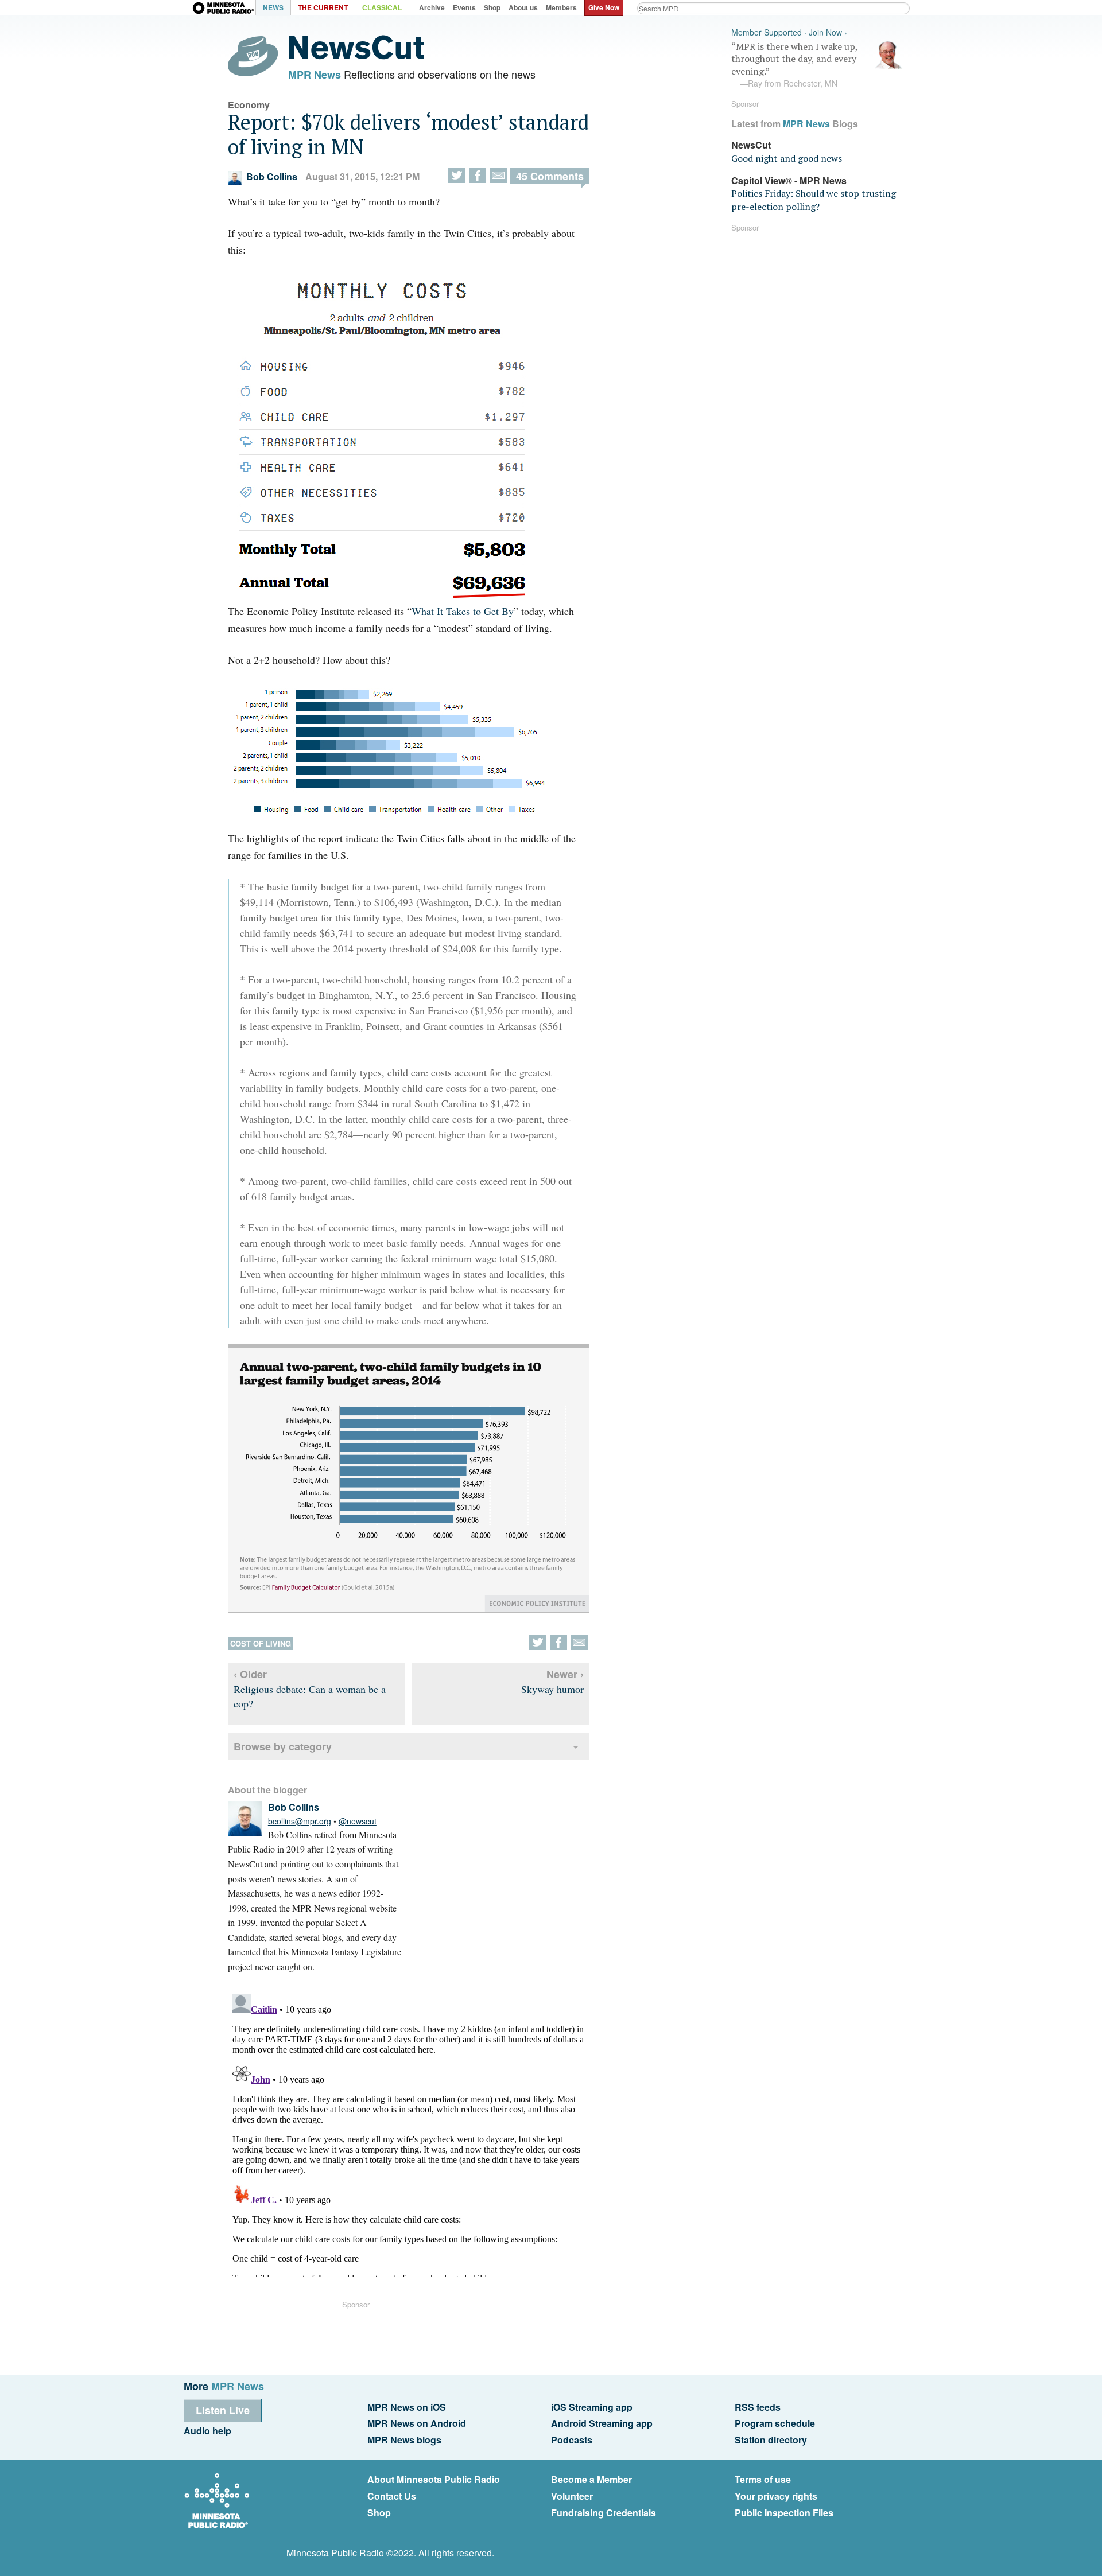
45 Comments (550, 176)
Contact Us (392, 2496)
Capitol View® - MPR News (789, 180)
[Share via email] (498, 176)
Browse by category (283, 1746)
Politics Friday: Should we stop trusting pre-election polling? (814, 200)
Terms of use (763, 2479)
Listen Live (223, 2410)
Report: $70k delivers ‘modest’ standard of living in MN (408, 134)
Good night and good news (787, 158)
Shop (379, 2513)
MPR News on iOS (407, 2407)
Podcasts (572, 2440)
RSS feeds (758, 2407)
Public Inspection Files (784, 2513)
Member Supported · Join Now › (789, 32)
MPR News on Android (417, 2423)
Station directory (771, 2440)
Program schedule (775, 2423)
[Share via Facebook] (478, 176)
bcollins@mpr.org (300, 1821)
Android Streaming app (602, 2423)
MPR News (315, 75)
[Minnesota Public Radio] (224, 9)
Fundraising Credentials (604, 2513)
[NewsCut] (356, 56)
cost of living (261, 1643)
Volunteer (572, 2496)
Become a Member (591, 2479)
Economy (249, 105)
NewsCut (751, 145)
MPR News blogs (404, 2440)
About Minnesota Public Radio (434, 2479)
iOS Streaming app (592, 2407)
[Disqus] (409, 2133)
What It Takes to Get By (463, 611)
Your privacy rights (776, 2496)
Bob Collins (272, 176)
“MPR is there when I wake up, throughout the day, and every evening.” (794, 65)
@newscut (358, 1821)
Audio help (207, 2431)
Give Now (604, 7)
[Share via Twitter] (457, 176)
